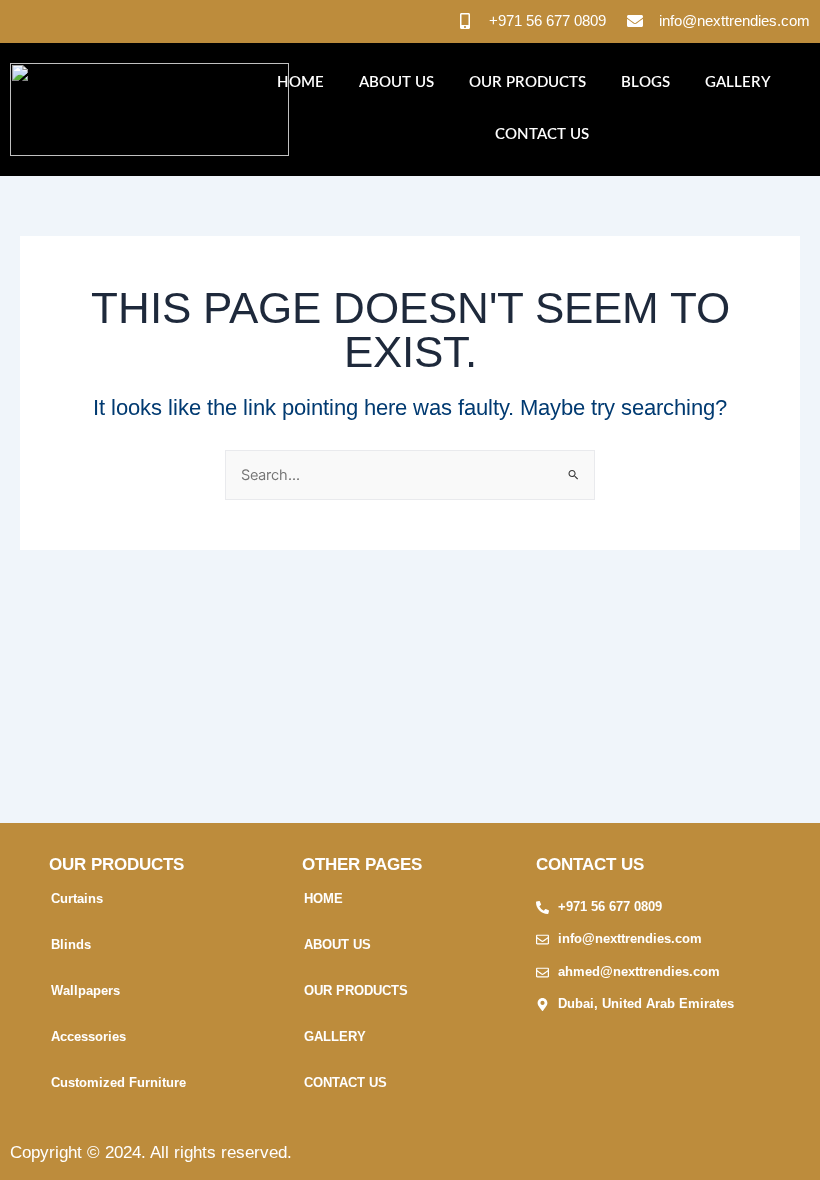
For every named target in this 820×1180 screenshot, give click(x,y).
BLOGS (645, 82)
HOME (300, 82)
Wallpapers (85, 990)
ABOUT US (396, 82)
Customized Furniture (118, 1082)
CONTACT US (542, 134)
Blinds (71, 944)
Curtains (77, 898)
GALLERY (738, 82)
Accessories (88, 1036)
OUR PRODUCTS (527, 82)
